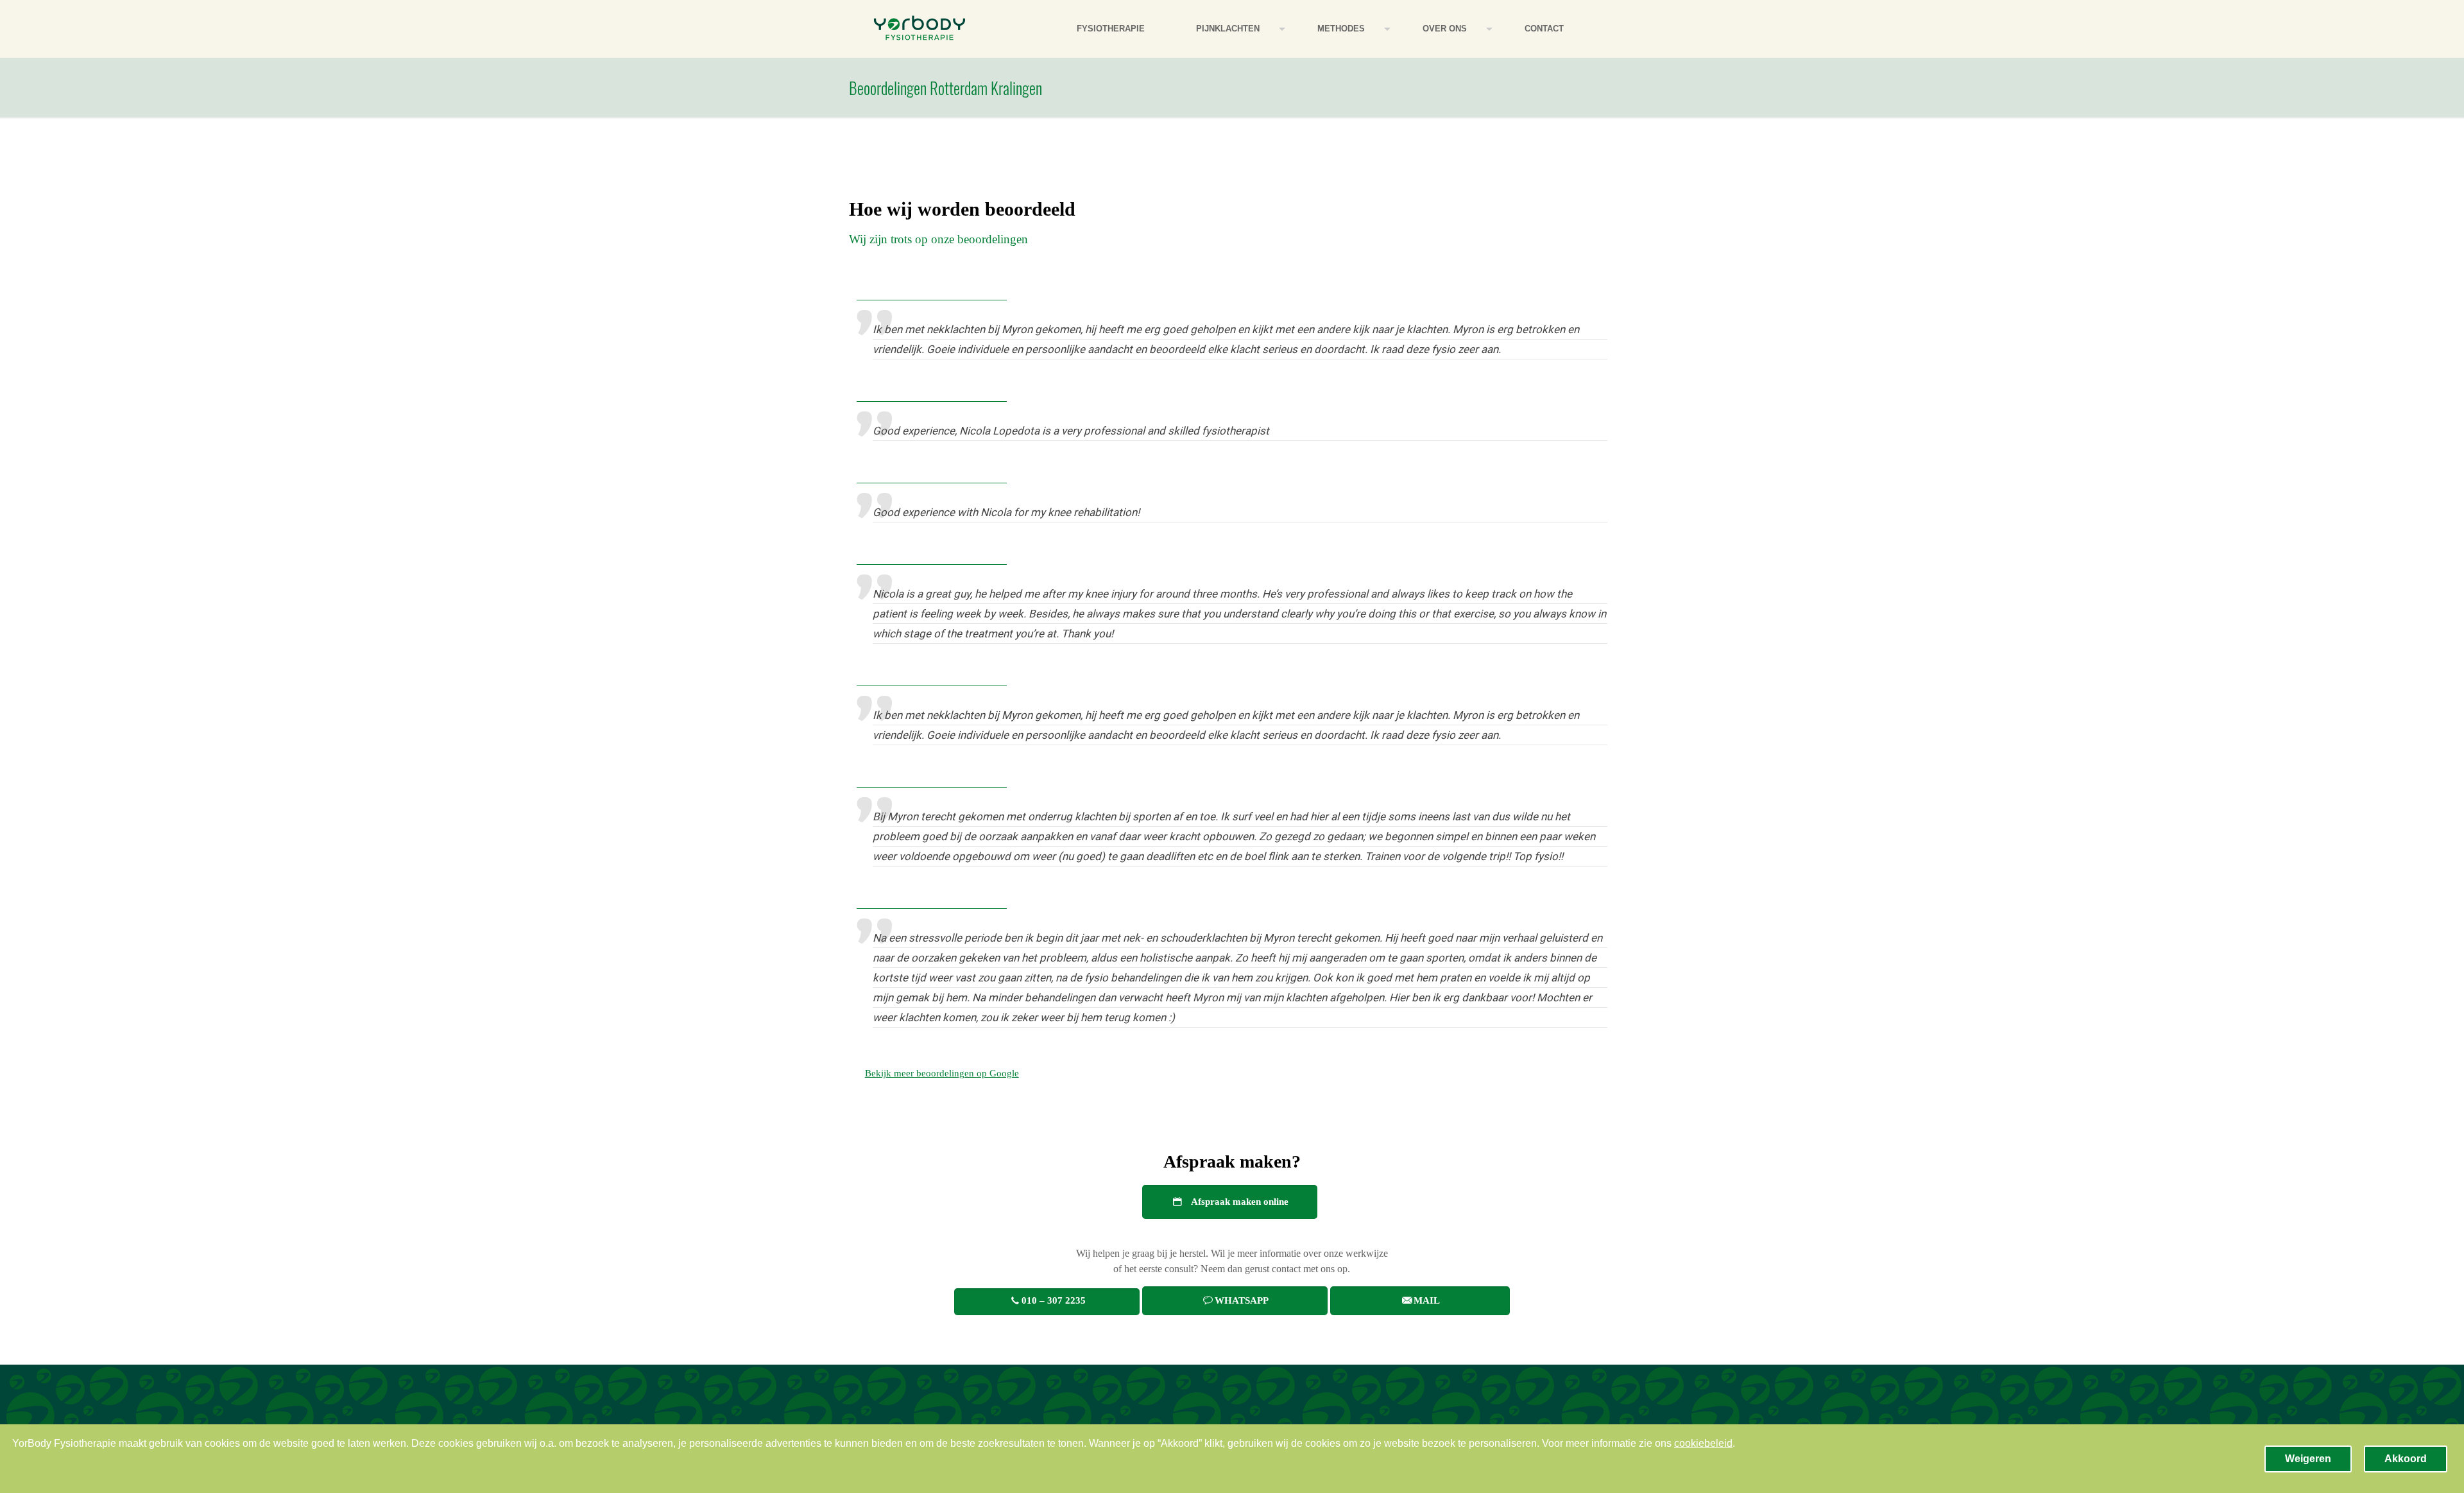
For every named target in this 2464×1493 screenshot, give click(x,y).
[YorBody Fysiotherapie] (920, 29)
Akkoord (2406, 1459)
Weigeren (2308, 1459)
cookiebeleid (1703, 1443)
